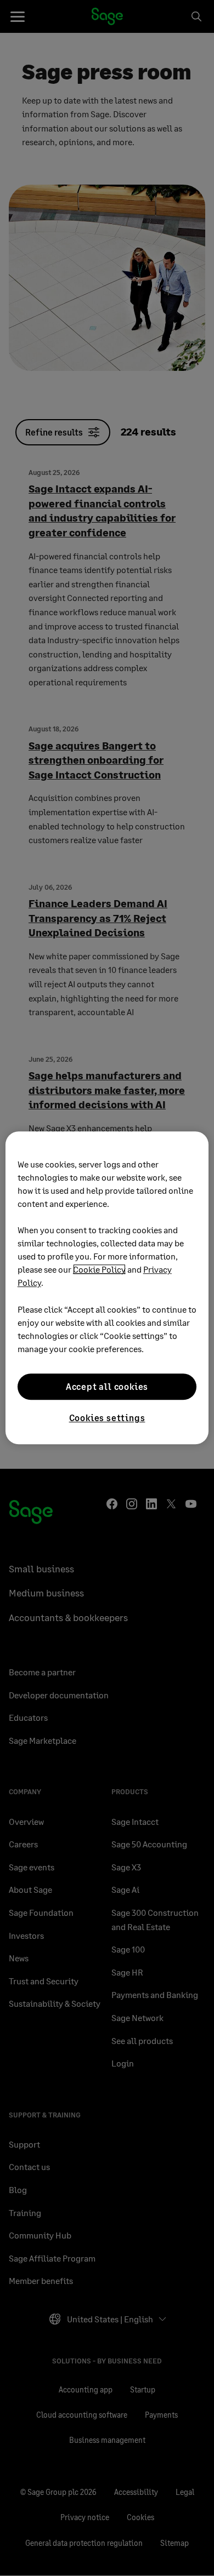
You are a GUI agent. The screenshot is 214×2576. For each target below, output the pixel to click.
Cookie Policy (99, 1269)
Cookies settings (107, 1418)
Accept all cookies (107, 1386)
